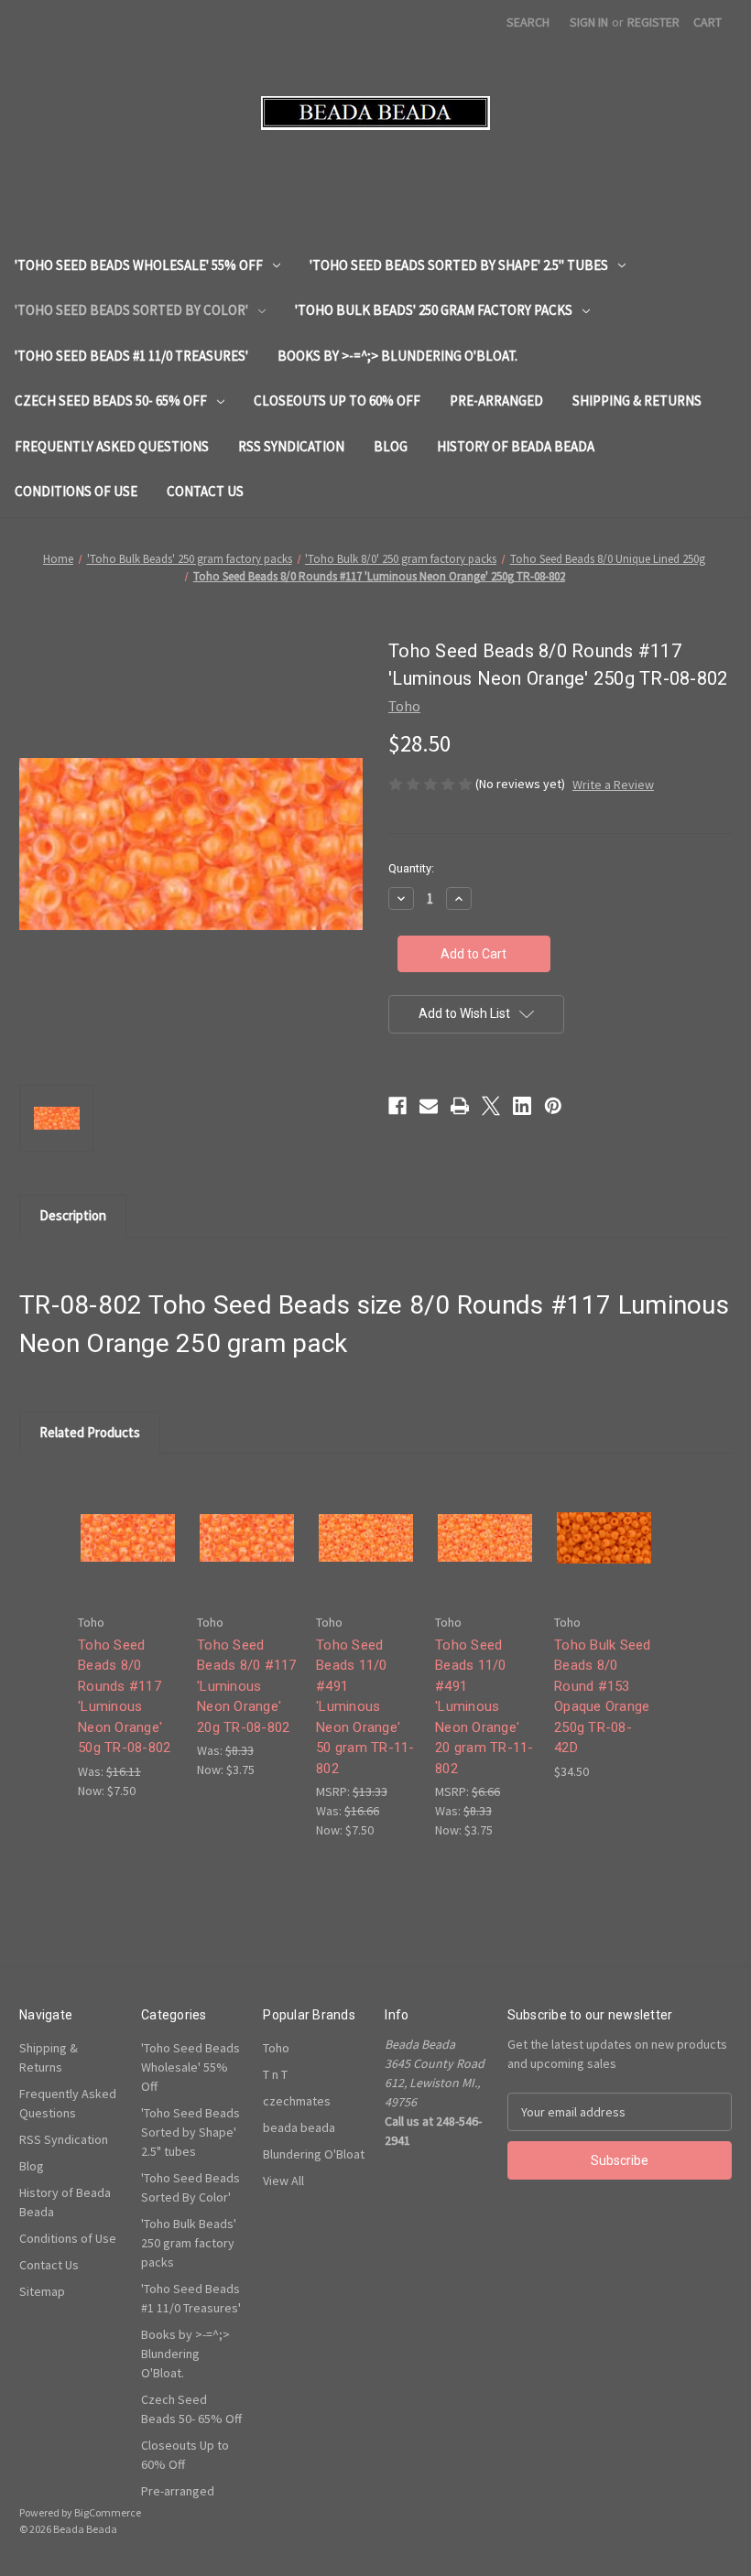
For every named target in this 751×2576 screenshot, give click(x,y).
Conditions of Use (76, 491)
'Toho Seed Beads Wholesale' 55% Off (139, 265)
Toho (276, 2048)
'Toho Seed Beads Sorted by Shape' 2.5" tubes (459, 265)
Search (528, 22)
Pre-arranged (496, 400)
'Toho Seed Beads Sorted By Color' (131, 310)
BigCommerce (108, 2512)
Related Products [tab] (90, 1432)
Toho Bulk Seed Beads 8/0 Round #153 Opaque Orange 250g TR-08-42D (603, 1697)
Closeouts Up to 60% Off (337, 400)
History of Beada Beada (516, 446)
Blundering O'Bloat (314, 2154)
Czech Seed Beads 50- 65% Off (111, 400)
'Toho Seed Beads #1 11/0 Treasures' (131, 356)
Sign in (589, 22)
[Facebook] (397, 1106)
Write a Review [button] (613, 785)
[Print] (460, 1106)
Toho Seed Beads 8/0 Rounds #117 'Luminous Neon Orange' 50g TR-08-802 (124, 1697)
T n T (275, 2074)
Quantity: (411, 868)
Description (73, 1215)
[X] (491, 1106)
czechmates (297, 2101)
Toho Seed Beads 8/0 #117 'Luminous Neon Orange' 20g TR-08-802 (247, 1686)
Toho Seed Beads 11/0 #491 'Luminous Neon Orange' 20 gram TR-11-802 (484, 1707)
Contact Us (205, 491)
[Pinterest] (553, 1106)
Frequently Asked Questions (112, 446)
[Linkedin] (522, 1106)
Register (653, 22)
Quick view (126, 1521)
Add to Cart (128, 1553)
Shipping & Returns (637, 400)
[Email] (429, 1106)
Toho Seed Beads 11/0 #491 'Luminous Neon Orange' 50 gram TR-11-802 (365, 1707)
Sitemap (42, 2291)
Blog (391, 446)
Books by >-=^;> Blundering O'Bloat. (397, 356)
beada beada (299, 2127)
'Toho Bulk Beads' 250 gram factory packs (434, 310)
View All (283, 2181)
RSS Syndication (291, 446)
